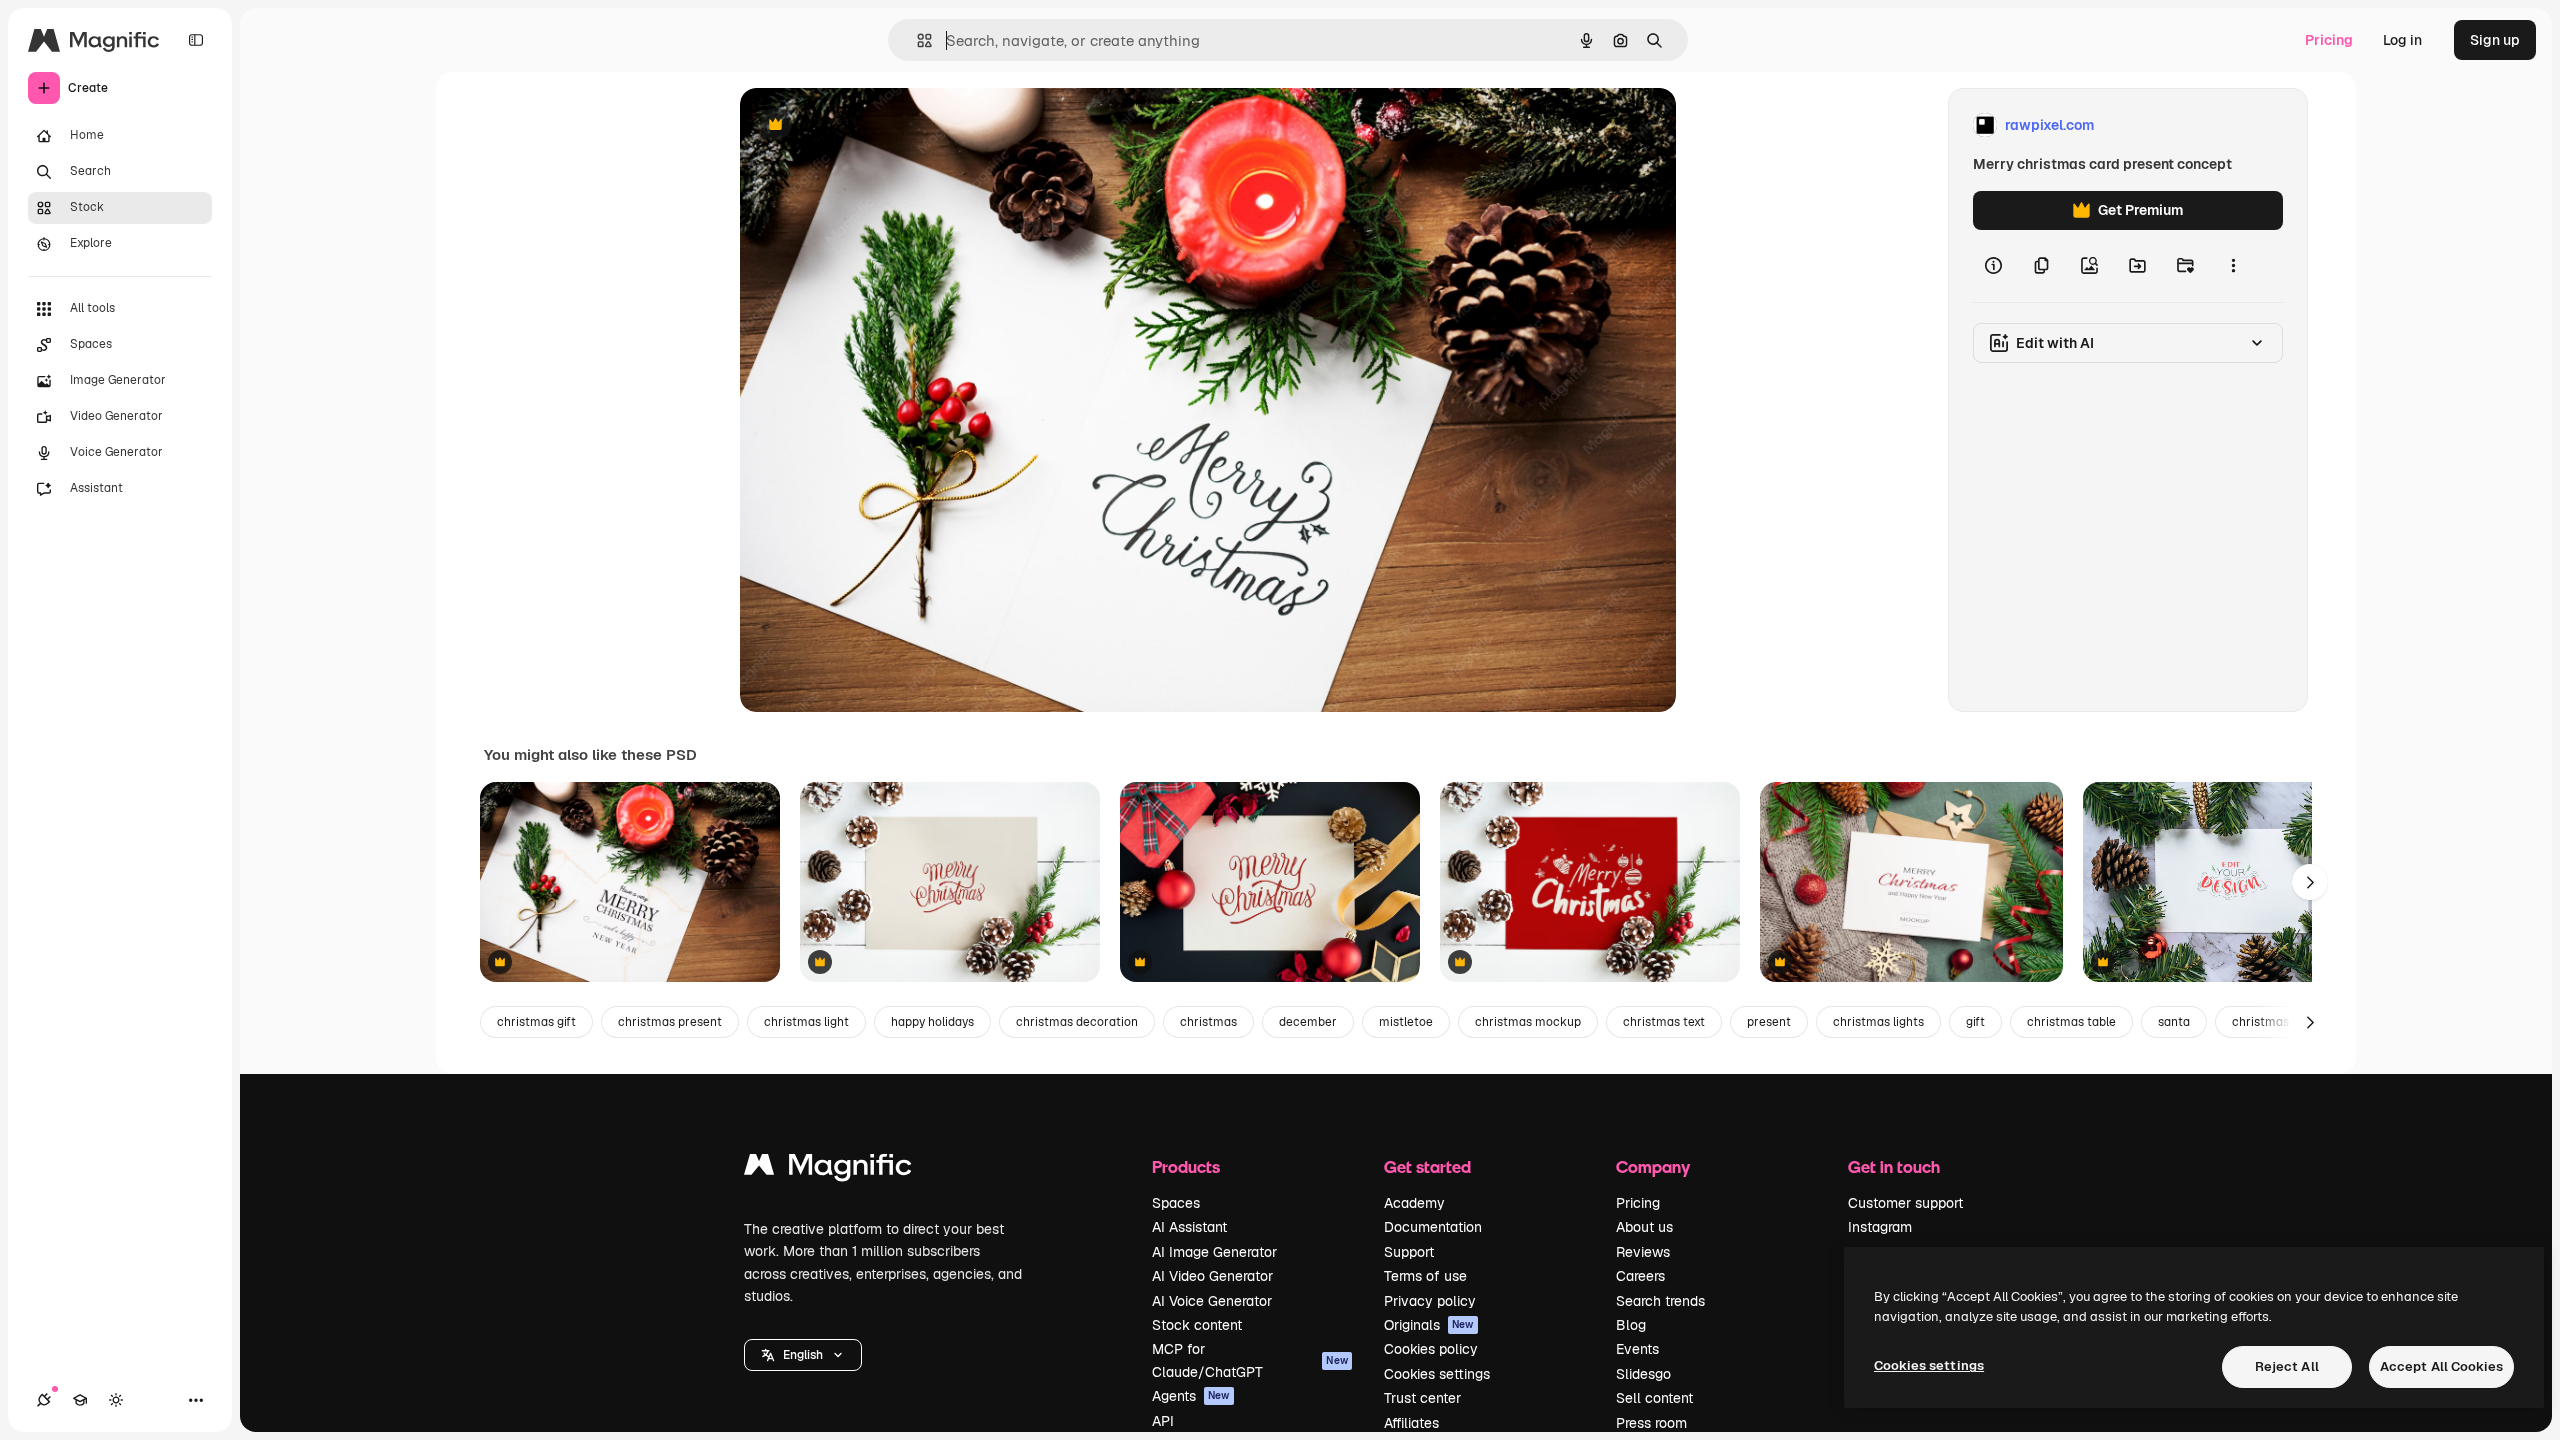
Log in (2402, 40)
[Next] (2310, 882)
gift (1975, 1022)
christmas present (670, 1022)
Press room (1651, 1423)
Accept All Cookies (2441, 1366)
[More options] (2233, 266)
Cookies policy (1431, 1349)
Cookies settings (1437, 1374)
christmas (1208, 1022)
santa (2174, 1022)
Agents (1191, 1396)
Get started (1427, 1166)
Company (1653, 1166)
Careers (1640, 1276)
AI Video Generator (1212, 1276)
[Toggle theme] (116, 1400)
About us (1644, 1227)
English (803, 1355)
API (1163, 1421)
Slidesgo (1643, 1374)
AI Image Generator (1214, 1252)
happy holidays (932, 1022)
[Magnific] (828, 1169)
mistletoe (1406, 1022)
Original (868, 125)
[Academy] (80, 1400)
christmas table (2071, 1022)
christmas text (1664, 1022)
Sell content (1654, 1398)
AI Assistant (1189, 1227)
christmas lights (1878, 1022)
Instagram (1880, 1227)
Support (1409, 1252)
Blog (1631, 1325)
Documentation (1433, 1227)
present (1769, 1022)
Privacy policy (1430, 1301)
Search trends (1660, 1301)
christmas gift (536, 1022)
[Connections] (44, 1400)
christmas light (806, 1022)
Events (1637, 1349)
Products (1186, 1166)
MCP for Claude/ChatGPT (1250, 1360)
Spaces (1176, 1203)
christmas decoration (1077, 1022)
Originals (1429, 1325)
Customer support (1905, 1203)
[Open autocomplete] (916, 40)
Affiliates (1411, 1423)
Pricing (2329, 40)
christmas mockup (1528, 1022)
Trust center (1422, 1398)
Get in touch (1894, 1166)
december (1308, 1022)
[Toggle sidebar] (196, 40)
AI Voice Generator (1212, 1301)
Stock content (1197, 1325)
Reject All (2287, 1366)
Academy (1414, 1203)
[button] (803, 1355)
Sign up (2495, 40)
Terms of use (1425, 1276)
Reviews (1643, 1252)
